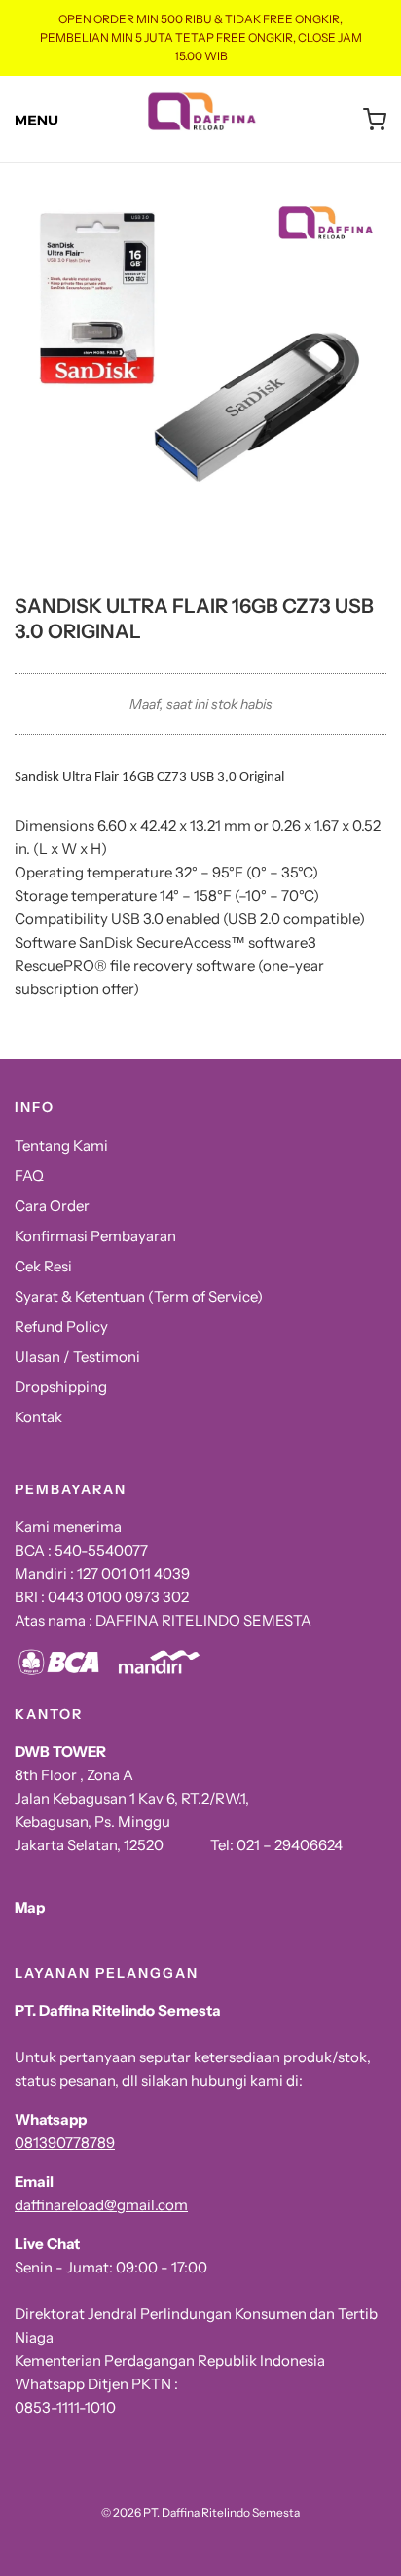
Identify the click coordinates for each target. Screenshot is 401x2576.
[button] (200, 378)
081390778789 (65, 2143)
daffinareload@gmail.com (101, 2205)
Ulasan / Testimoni (77, 1357)
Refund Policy (61, 1326)
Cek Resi (43, 1266)
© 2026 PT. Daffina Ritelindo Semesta (200, 2512)
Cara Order (52, 1206)
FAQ (29, 1176)
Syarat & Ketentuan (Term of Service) (139, 1296)
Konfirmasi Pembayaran (95, 1236)
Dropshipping (61, 1387)
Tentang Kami (61, 1145)
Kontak (38, 1417)
